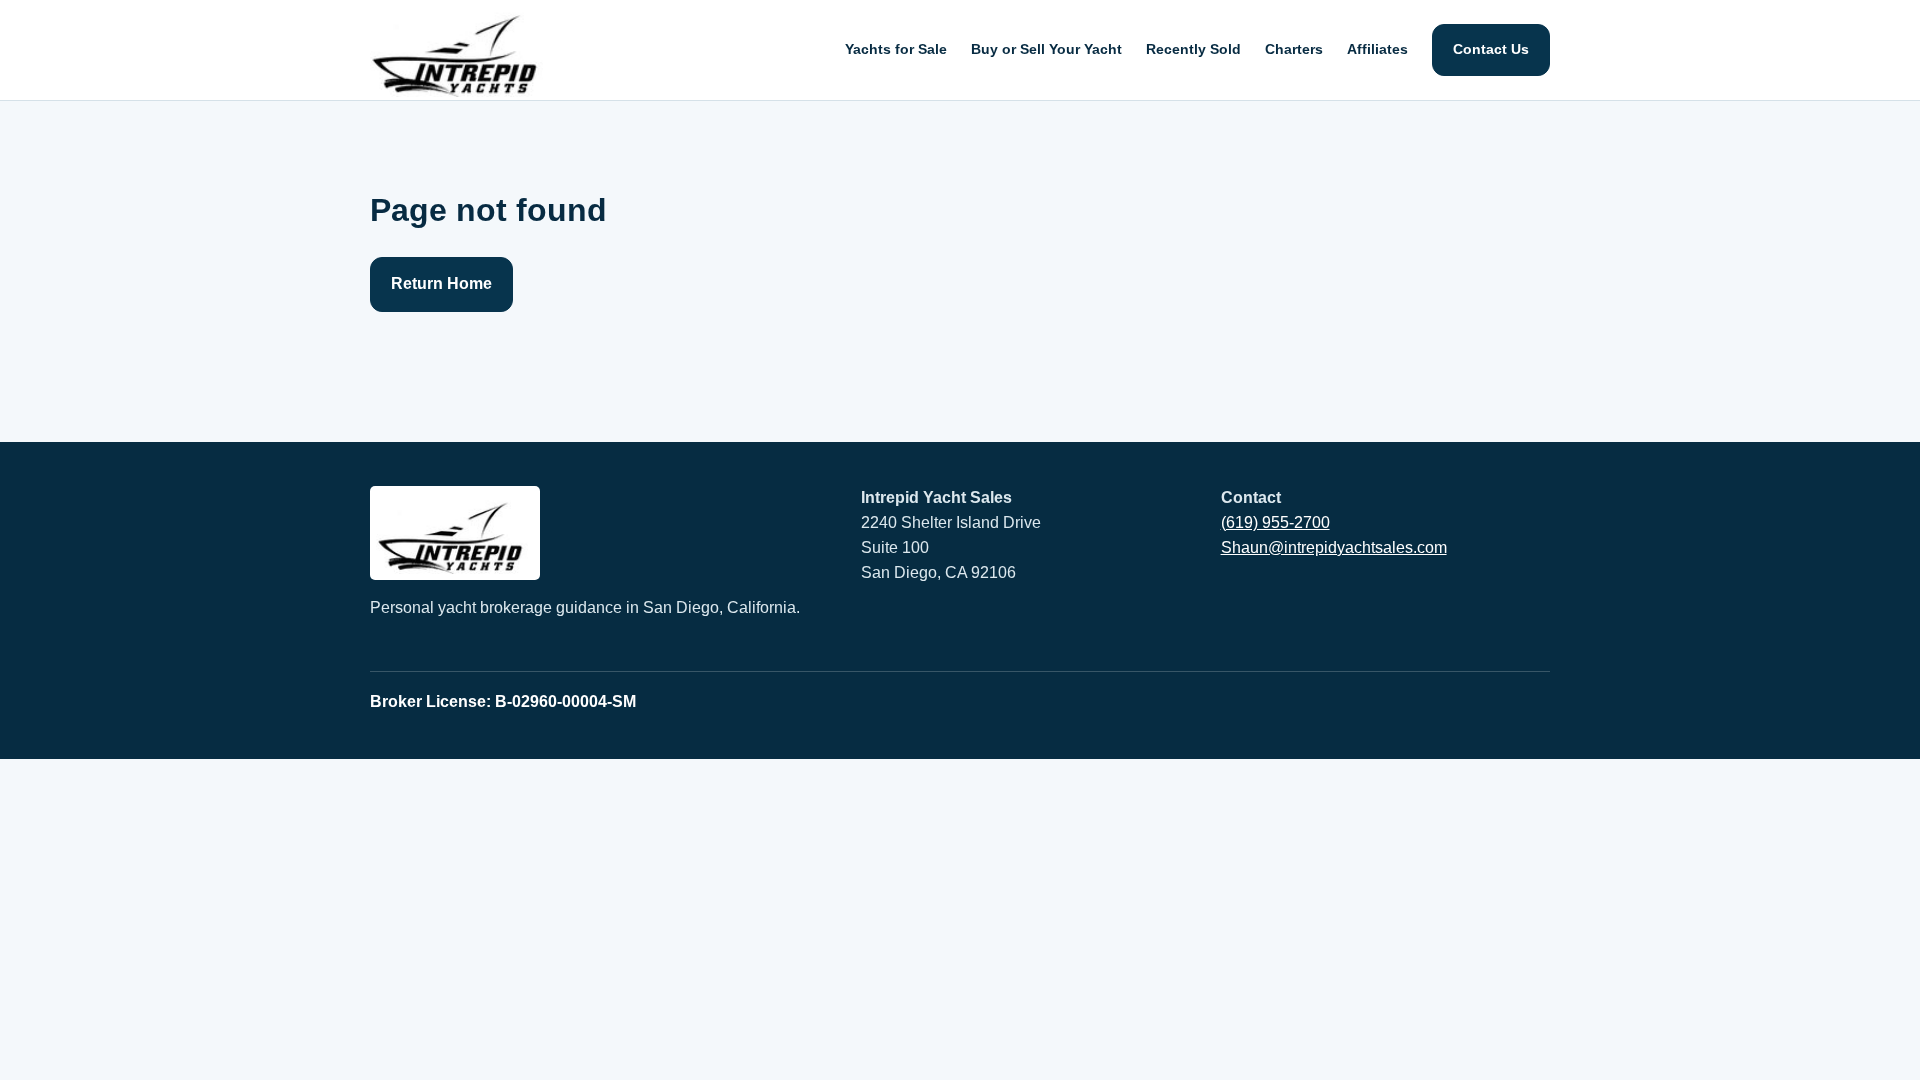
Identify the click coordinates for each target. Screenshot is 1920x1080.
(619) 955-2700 (1275, 522)
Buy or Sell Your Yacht (1046, 49)
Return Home (441, 283)
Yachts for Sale (896, 49)
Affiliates (1377, 49)
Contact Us (1491, 49)
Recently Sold (1193, 49)
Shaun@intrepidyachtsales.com (1334, 547)
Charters (1294, 49)
